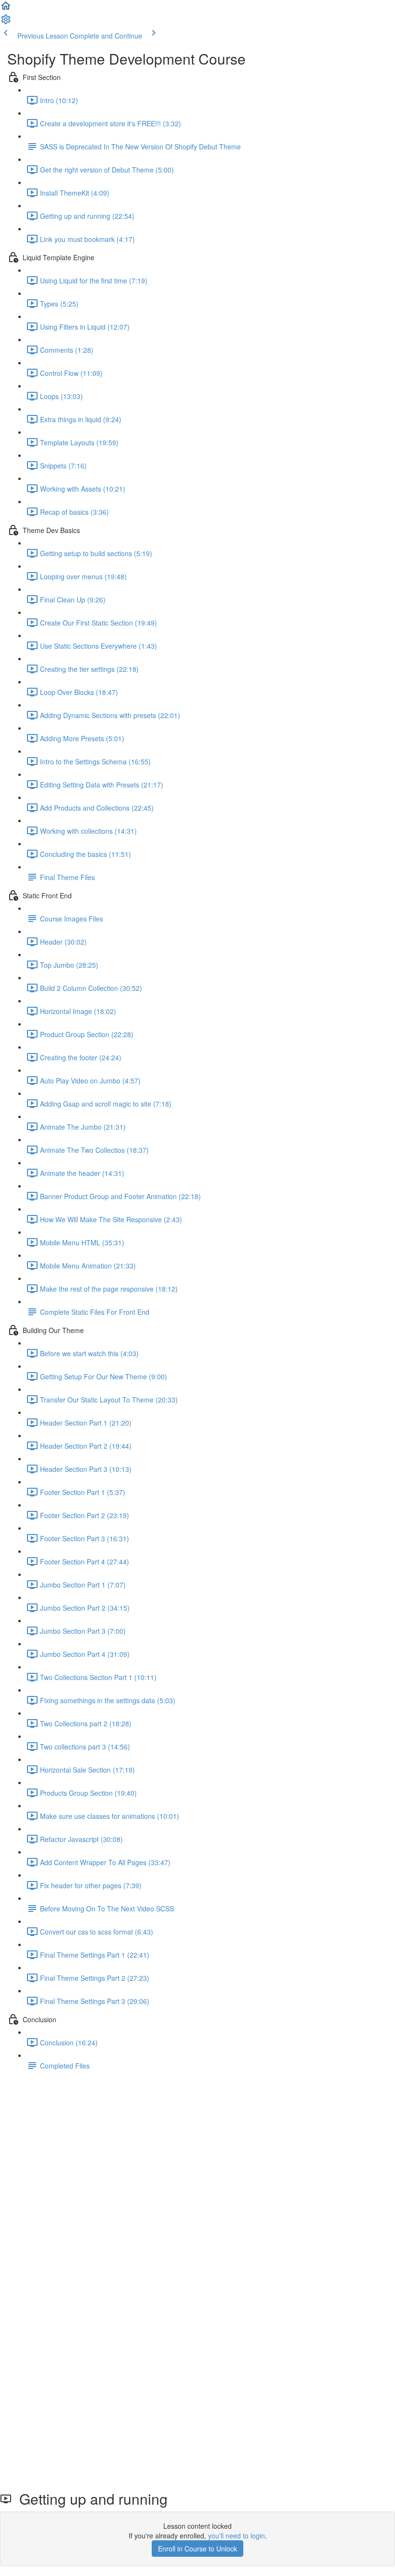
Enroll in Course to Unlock (197, 2549)
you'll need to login (237, 2536)
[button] (6, 9)
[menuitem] (6, 22)
